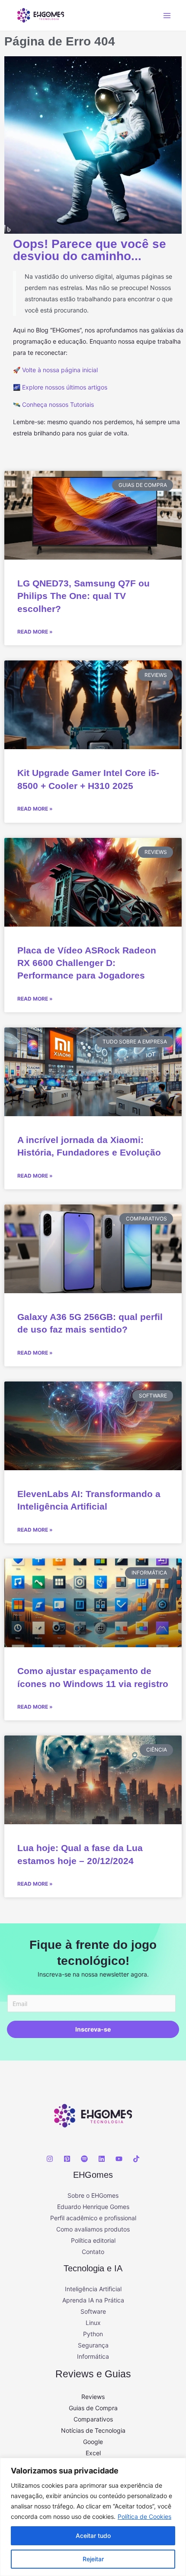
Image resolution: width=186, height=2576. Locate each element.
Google (93, 2442)
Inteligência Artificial (93, 2289)
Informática (93, 2356)
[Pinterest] (67, 2159)
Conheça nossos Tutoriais (58, 404)
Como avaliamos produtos (93, 2229)
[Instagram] (50, 2159)
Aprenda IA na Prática (93, 2300)
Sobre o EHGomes (93, 2195)
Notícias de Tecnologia (93, 2430)
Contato (93, 2252)
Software (93, 2311)
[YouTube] (119, 2159)
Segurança (93, 2345)
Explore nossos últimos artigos (65, 387)
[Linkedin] (102, 2159)
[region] (93, 2517)
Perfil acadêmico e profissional (93, 2218)
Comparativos (93, 2419)
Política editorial (93, 2240)
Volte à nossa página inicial (60, 370)
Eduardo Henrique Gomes (93, 2207)
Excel (93, 2453)
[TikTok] (136, 2159)
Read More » (35, 632)
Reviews (93, 2397)
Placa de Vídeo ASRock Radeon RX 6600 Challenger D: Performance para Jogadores (87, 963)
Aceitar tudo (93, 2536)
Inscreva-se (93, 2029)
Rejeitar (93, 2559)
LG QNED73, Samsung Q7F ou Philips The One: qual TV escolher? (83, 596)
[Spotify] (84, 2159)
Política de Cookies (144, 2516)
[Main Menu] (167, 15)
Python (93, 2334)
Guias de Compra (93, 2408)
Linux (93, 2323)
